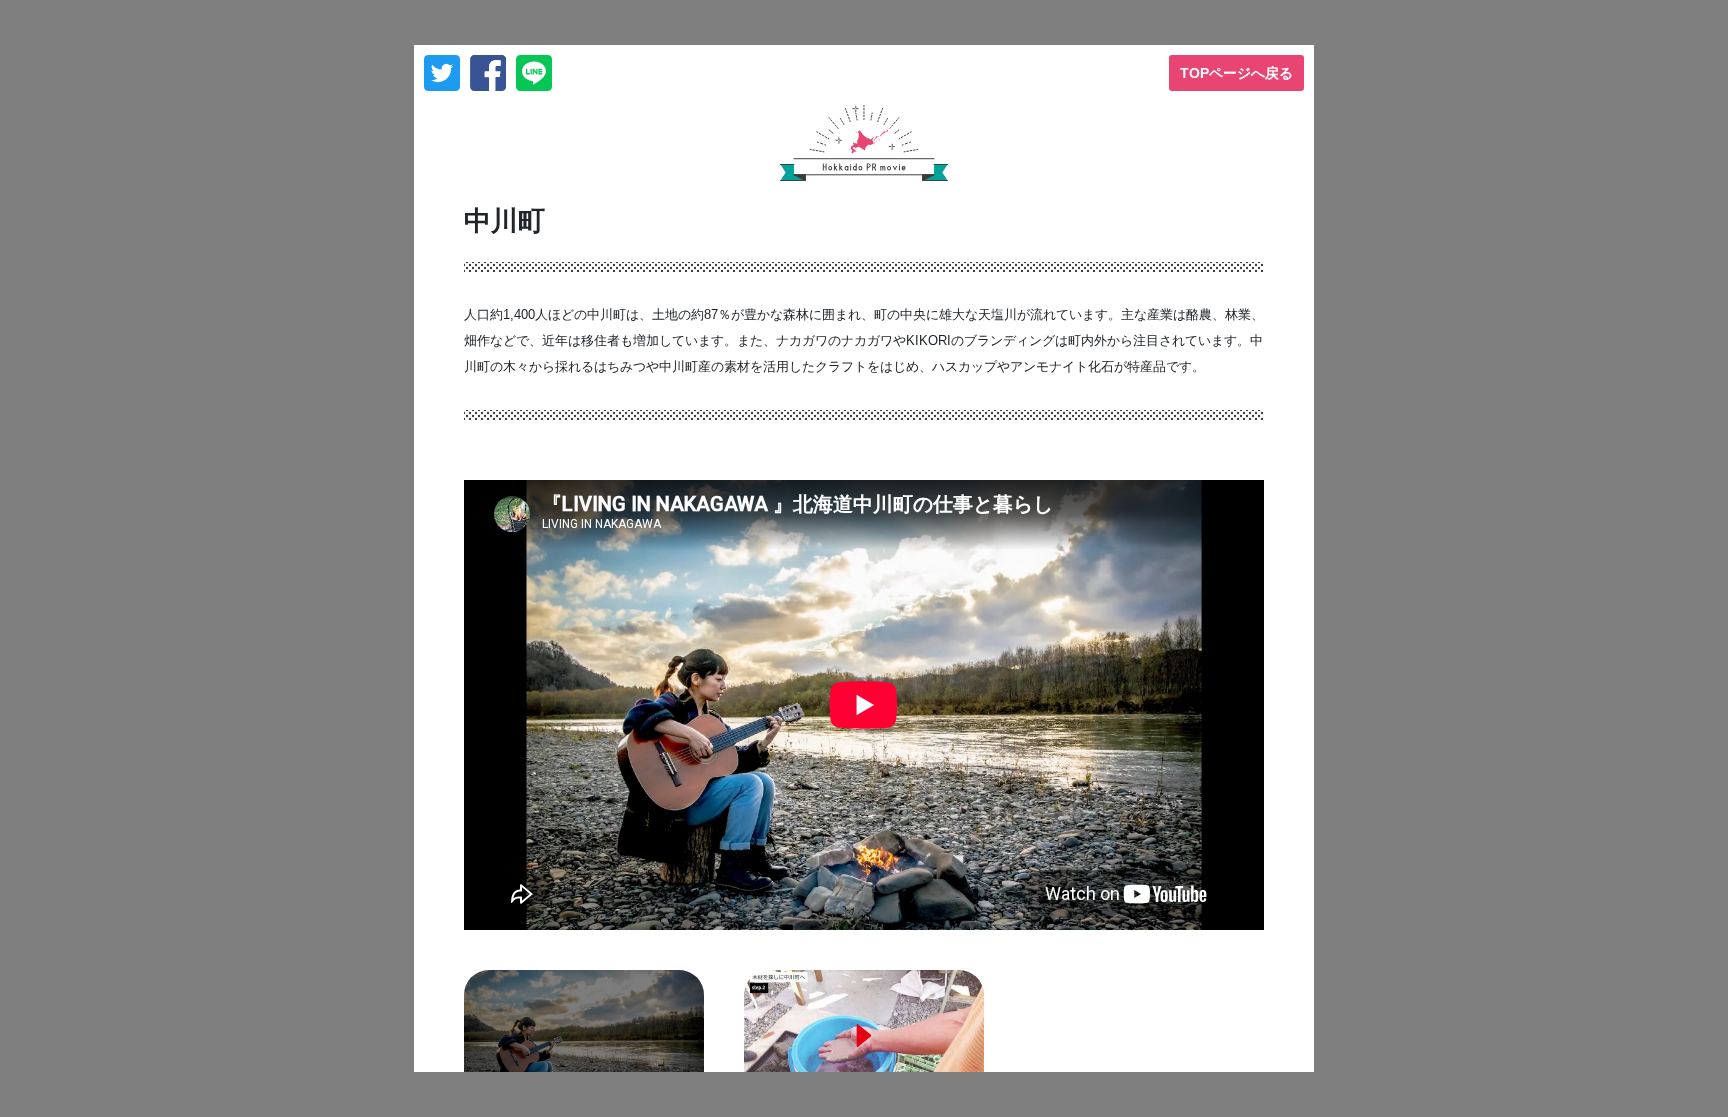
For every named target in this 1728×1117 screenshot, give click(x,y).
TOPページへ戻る (1236, 73)
